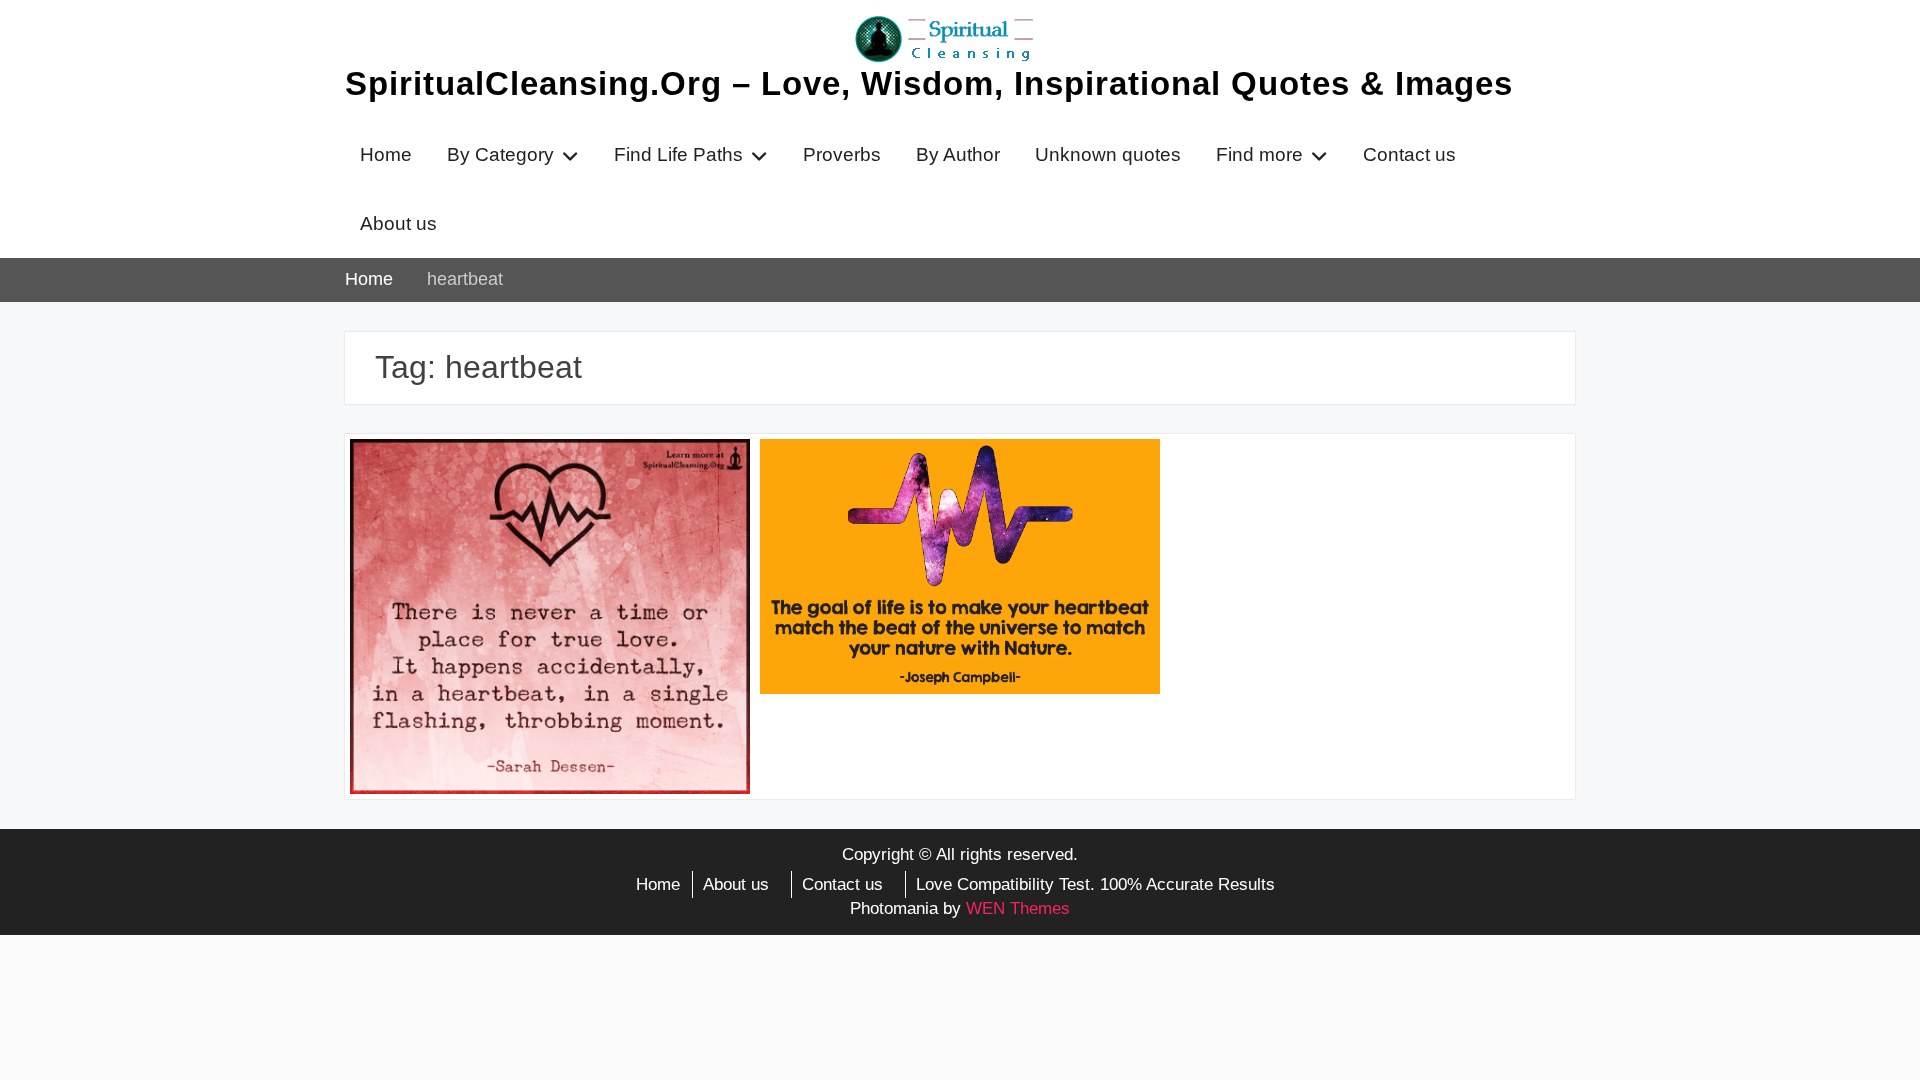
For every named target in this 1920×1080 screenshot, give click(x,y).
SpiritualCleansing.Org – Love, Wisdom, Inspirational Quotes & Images (929, 83)
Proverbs (842, 154)
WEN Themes (1018, 908)
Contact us (1409, 154)
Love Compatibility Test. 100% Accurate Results (1095, 884)
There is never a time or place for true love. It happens (535, 483)
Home (386, 154)
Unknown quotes (1108, 154)
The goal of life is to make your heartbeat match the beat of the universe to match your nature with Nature (959, 495)
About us (398, 223)
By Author (958, 154)
